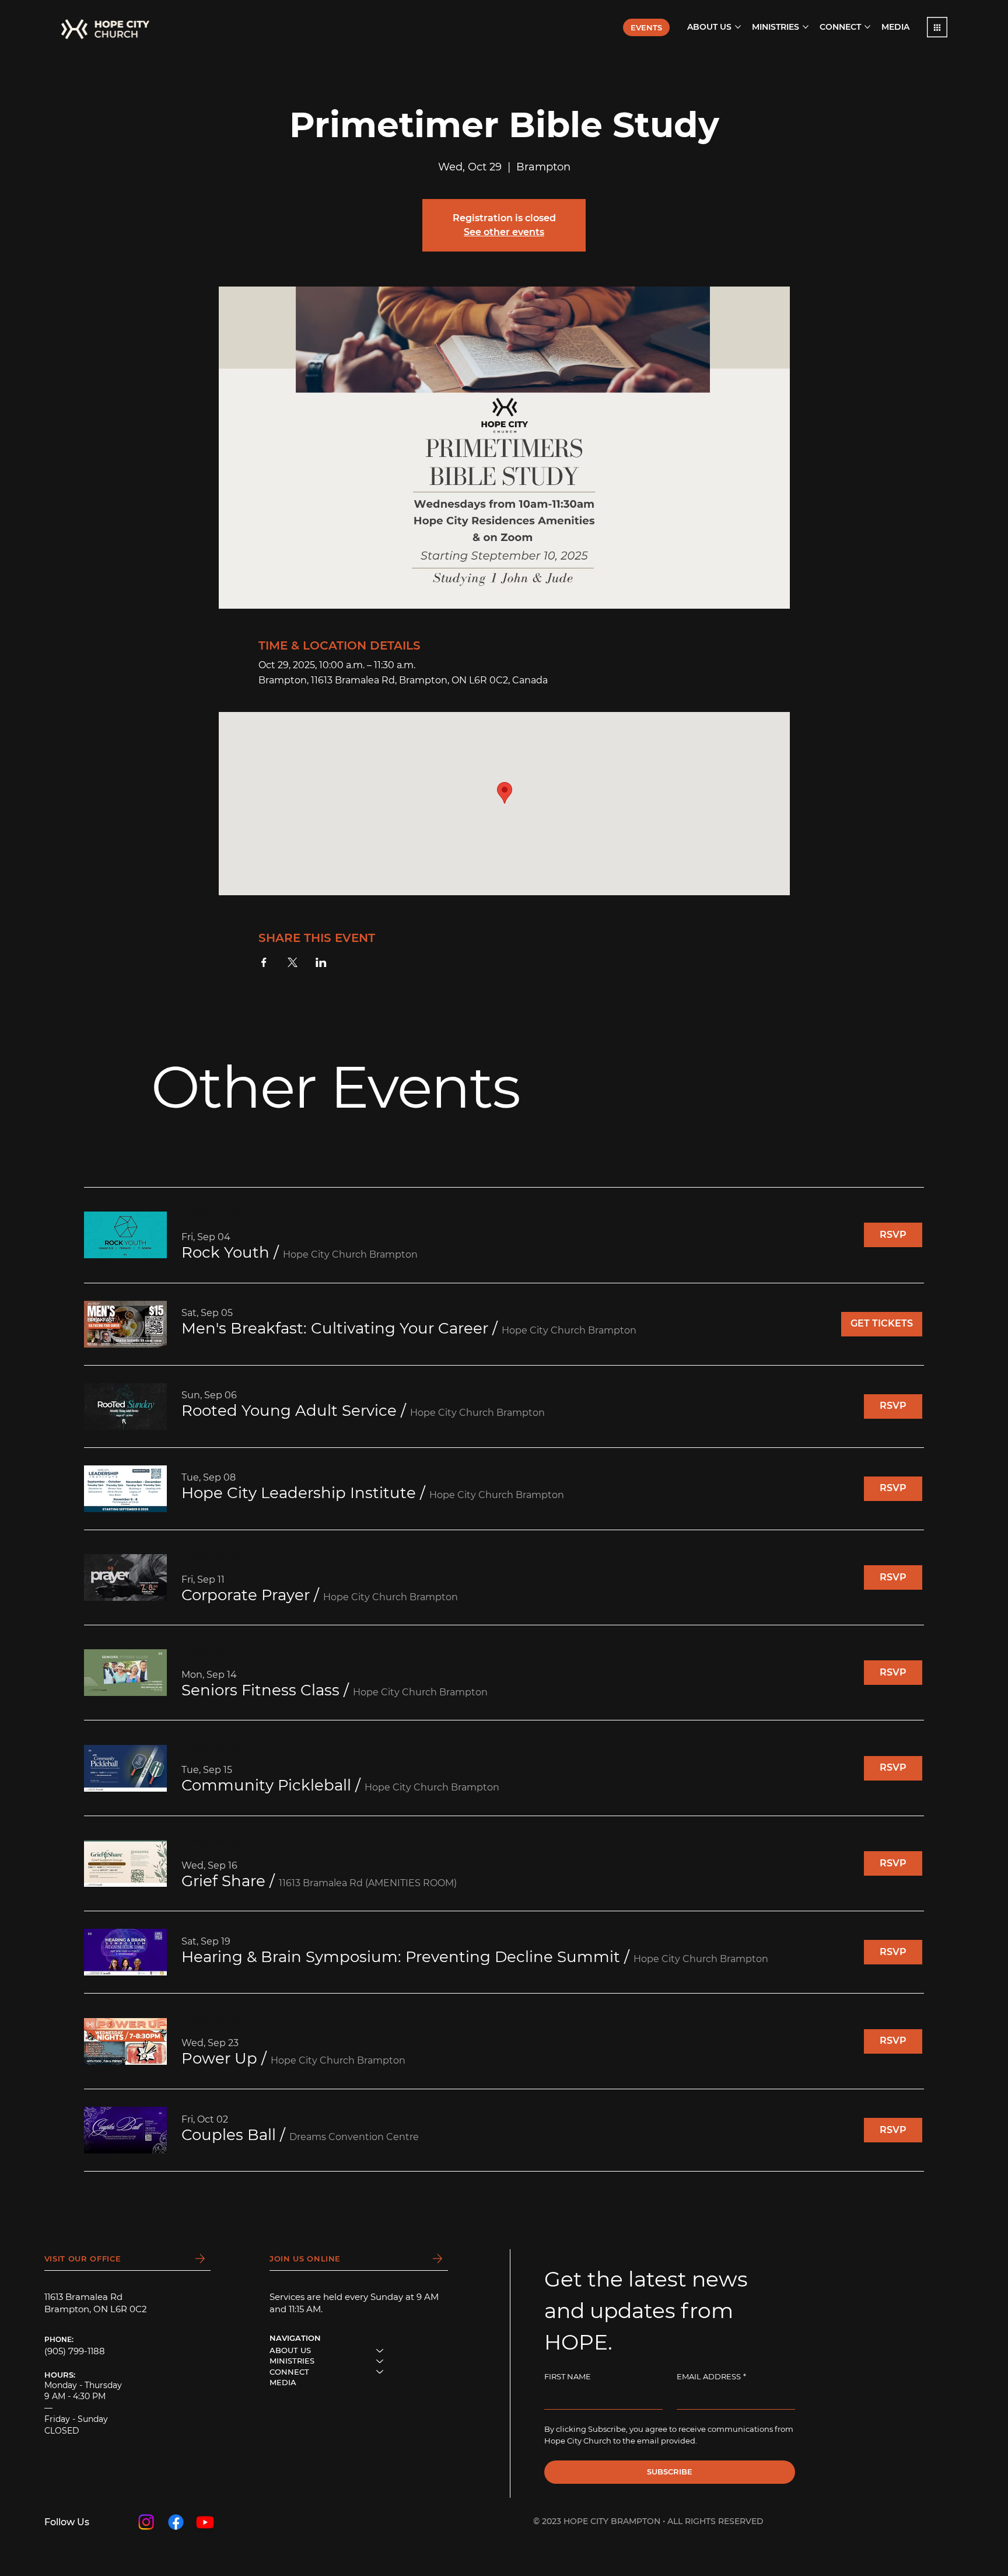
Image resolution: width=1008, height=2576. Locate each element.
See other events (504, 232)
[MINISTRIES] (380, 2361)
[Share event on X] (293, 962)
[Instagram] (146, 2522)
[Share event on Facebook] (264, 962)
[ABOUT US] (380, 2350)
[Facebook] (176, 2522)
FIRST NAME (568, 2376)
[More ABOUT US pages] (738, 27)
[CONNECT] (380, 2372)
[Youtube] (205, 2522)
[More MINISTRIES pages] (806, 27)
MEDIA (283, 2382)
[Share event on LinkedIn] (321, 962)
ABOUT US (290, 2350)
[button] (937, 27)
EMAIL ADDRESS (711, 2376)
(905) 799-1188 (75, 2351)
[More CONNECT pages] (867, 27)
